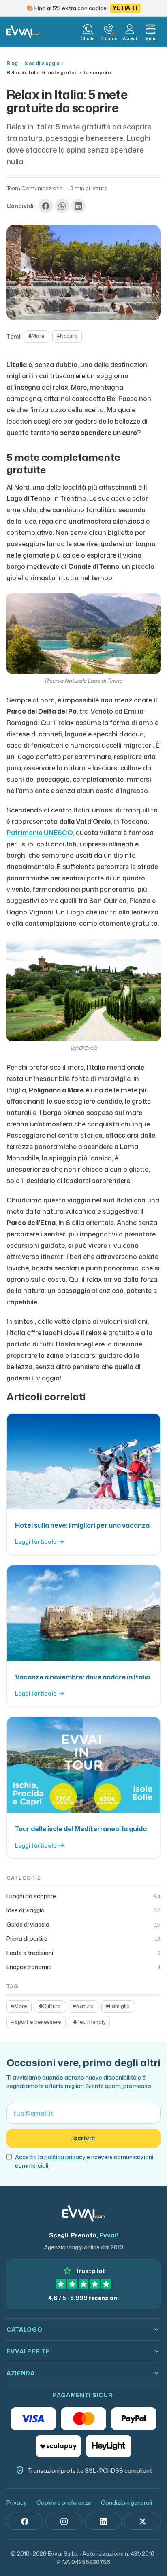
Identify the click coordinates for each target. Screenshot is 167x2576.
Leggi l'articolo (36, 1542)
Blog (12, 63)
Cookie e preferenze (64, 2503)
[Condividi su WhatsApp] (62, 206)
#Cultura (50, 2006)
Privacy (17, 2503)
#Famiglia (118, 2006)
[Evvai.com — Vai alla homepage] (23, 32)
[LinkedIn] (103, 2521)
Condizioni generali (126, 2503)
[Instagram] (64, 2521)
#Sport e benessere (36, 2022)
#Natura (67, 336)
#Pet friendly (89, 2022)
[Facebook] (25, 2521)
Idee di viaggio (42, 63)
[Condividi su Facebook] (46, 206)
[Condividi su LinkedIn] (78, 206)
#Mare (36, 336)
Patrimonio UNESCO (40, 833)
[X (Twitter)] (142, 2521)
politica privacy (65, 2157)
